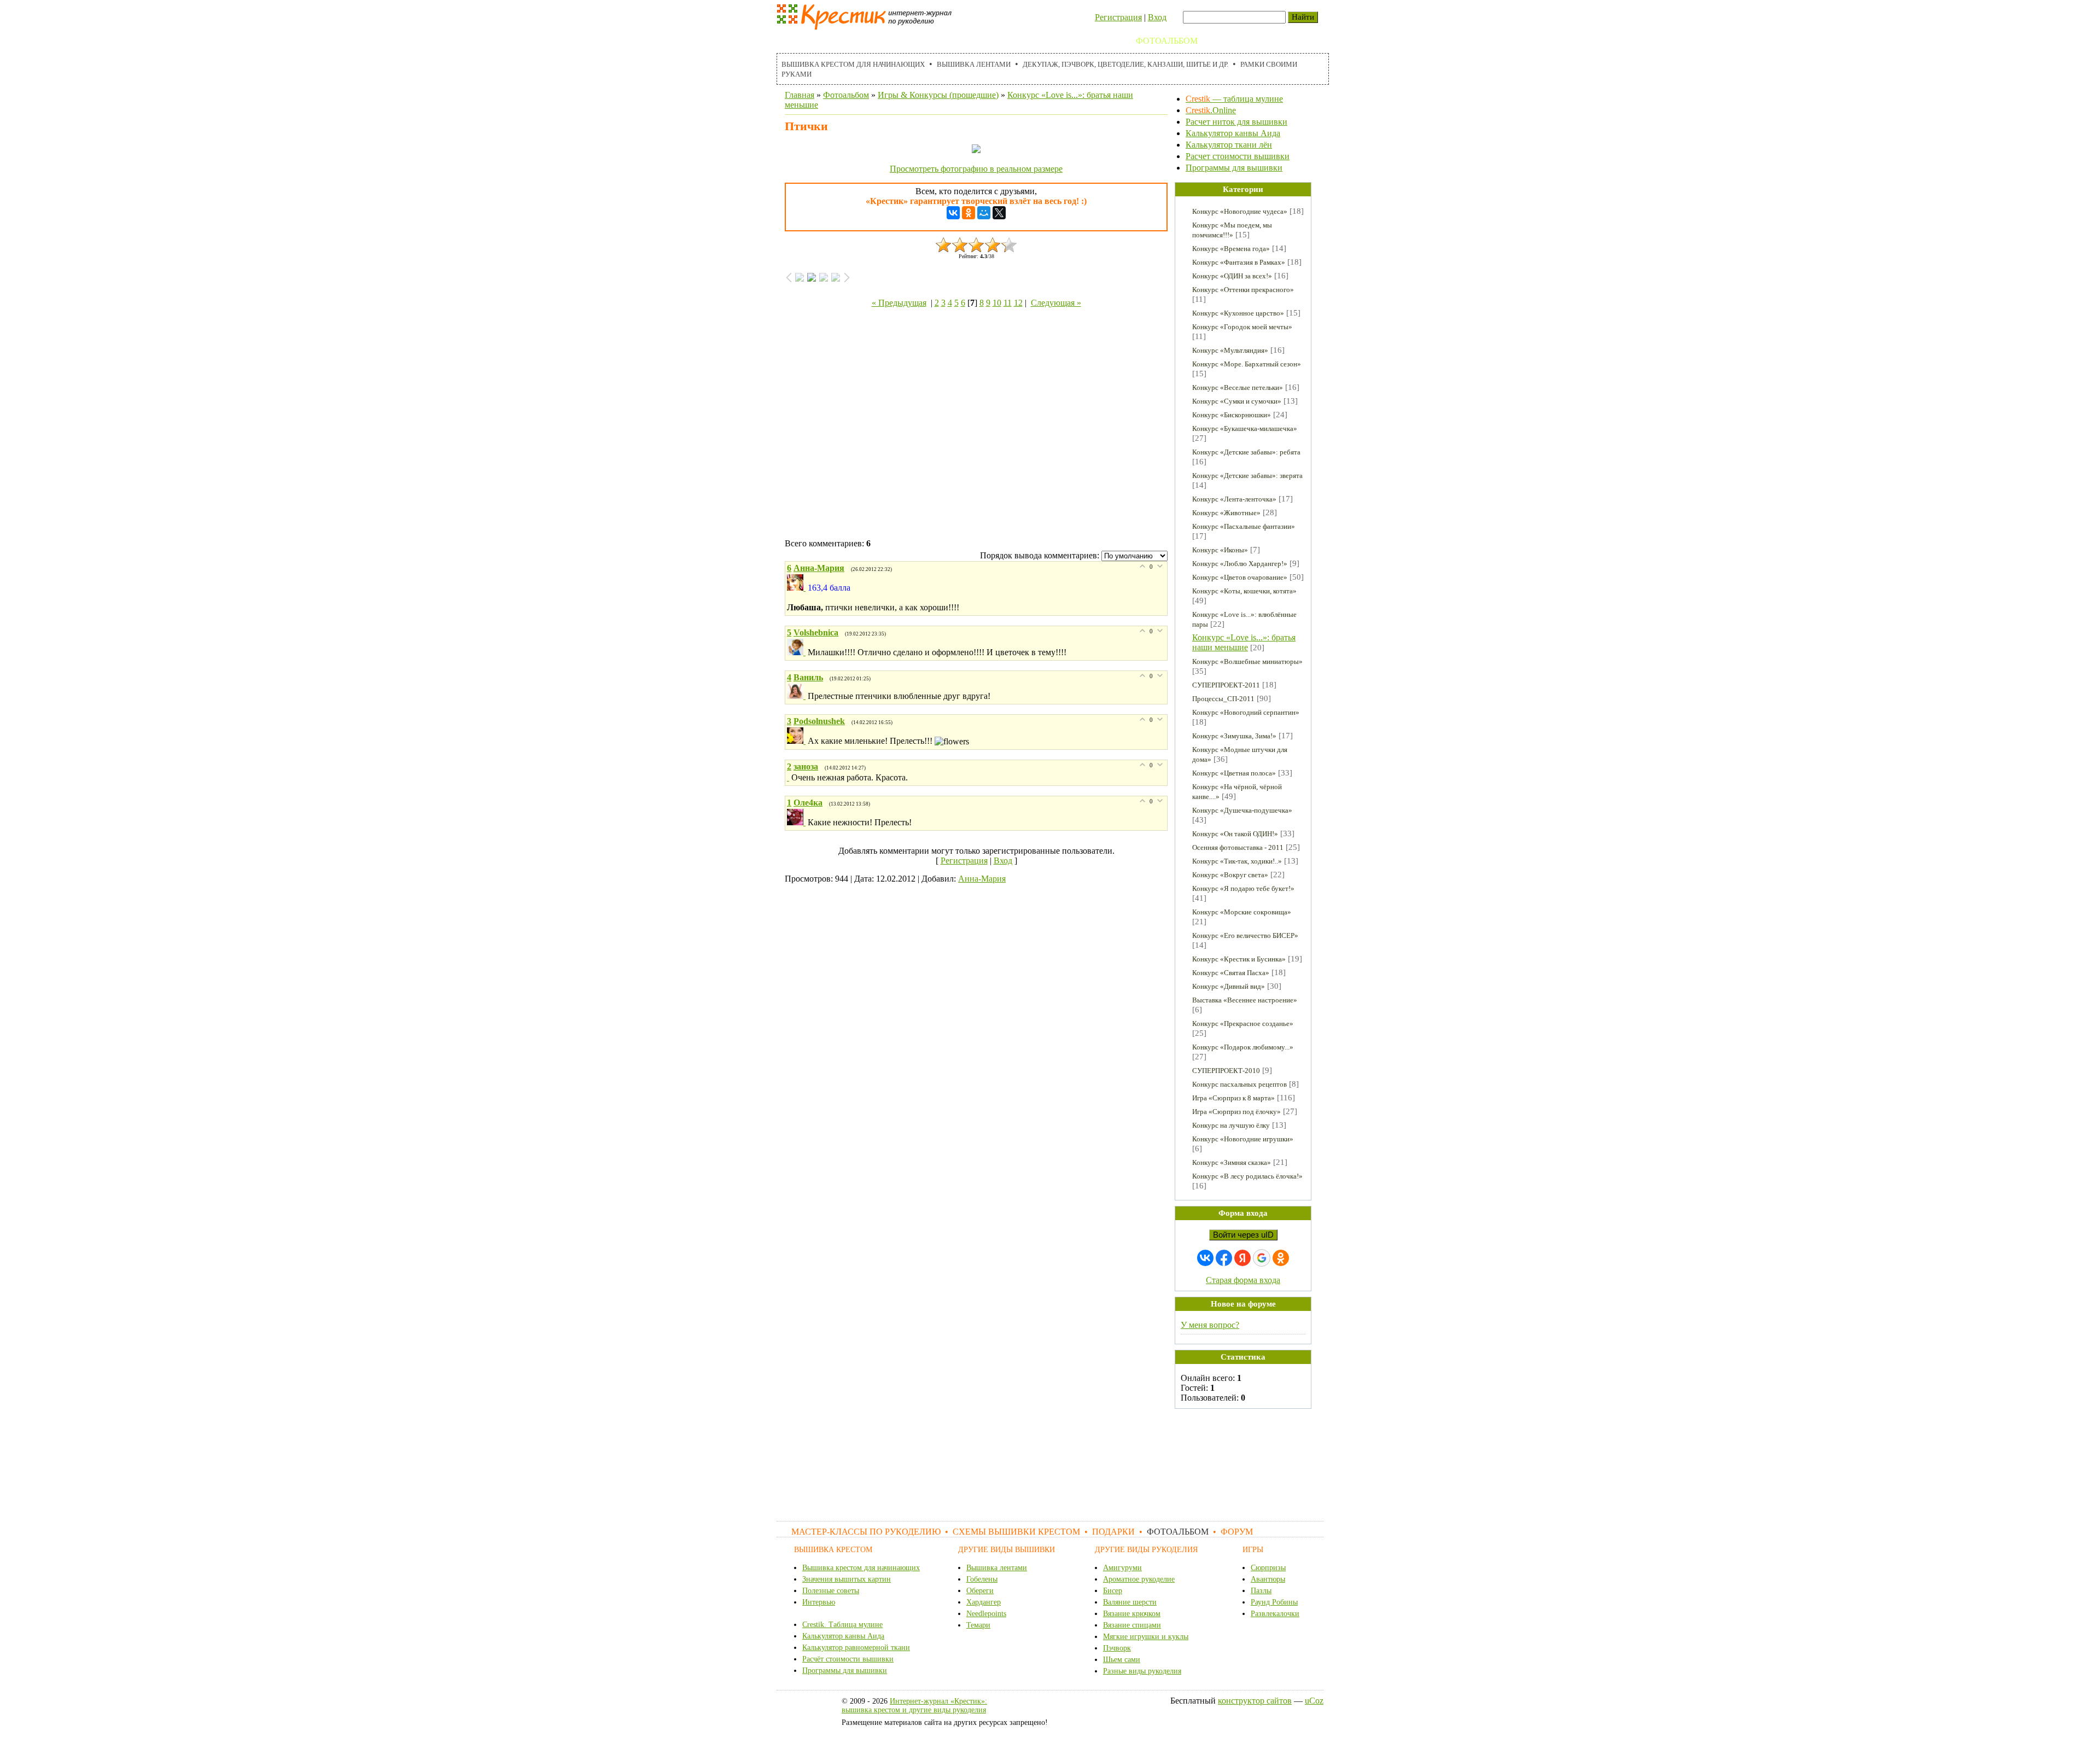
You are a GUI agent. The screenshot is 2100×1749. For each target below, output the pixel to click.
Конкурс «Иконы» (1220, 550)
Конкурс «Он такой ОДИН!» (1235, 834)
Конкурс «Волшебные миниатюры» (1247, 661)
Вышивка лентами (974, 64)
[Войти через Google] (1262, 1258)
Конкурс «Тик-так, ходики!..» (1237, 861)
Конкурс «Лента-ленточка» (1234, 499)
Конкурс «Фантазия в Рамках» (1239, 262)
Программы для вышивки (1234, 168)
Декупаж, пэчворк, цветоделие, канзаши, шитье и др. (1125, 64)
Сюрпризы (1268, 1568)
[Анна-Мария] (797, 588)
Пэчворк (1117, 1648)
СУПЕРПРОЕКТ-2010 (1226, 1071)
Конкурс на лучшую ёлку (1231, 1125)
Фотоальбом (1167, 41)
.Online (1211, 110)
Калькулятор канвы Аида (1233, 133)
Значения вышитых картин (847, 1579)
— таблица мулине (1234, 99)
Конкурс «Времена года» (1231, 249)
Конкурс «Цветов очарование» (1240, 577)
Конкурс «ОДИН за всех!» (1232, 276)
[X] (999, 213)
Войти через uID (1243, 1235)
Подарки (1103, 41)
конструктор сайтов (1255, 1701)
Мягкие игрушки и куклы (1146, 1637)
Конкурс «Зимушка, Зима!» (1234, 736)
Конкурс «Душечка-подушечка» (1242, 810)
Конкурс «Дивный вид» (1229, 986)
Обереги (980, 1591)
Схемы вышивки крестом (1007, 41)
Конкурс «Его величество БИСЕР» (1245, 935)
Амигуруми (1122, 1568)
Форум (1225, 41)
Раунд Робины (1274, 1602)
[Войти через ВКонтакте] (1205, 1258)
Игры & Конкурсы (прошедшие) (938, 95)
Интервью (819, 1602)
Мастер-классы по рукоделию (857, 41)
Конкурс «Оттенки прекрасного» (1243, 290)
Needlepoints (986, 1614)
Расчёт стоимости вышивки (848, 1659)
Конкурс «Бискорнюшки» (1232, 415)
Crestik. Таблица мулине (842, 1625)
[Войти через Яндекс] (1242, 1258)
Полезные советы (831, 1591)
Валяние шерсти (1130, 1602)
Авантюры (1268, 1579)
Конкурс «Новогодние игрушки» (1243, 1139)
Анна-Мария (982, 879)
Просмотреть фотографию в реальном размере (976, 169)
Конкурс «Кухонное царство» (1238, 313)
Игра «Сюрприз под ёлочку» (1236, 1112)
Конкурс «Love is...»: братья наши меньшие (1244, 642)
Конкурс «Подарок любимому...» (1243, 1047)
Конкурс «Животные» (1226, 513)
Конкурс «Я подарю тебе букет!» (1243, 888)
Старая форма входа (1243, 1280)
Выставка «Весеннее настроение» (1245, 1000)
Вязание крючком (1132, 1614)
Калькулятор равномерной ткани (856, 1648)
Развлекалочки (1275, 1614)
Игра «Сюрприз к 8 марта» (1233, 1098)
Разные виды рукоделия (1142, 1671)
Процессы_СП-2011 (1223, 699)
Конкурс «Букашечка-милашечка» (1245, 428)
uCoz (1314, 1701)
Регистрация (1118, 17)
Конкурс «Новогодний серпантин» (1246, 712)
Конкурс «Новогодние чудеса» (1240, 211)
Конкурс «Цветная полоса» (1234, 773)
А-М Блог (1274, 41)
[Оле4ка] (797, 822)
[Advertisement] (976, 425)
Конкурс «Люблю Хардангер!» (1240, 564)
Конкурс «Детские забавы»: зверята (1247, 476)
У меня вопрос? (1210, 1325)
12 (1018, 303)
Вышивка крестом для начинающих (853, 64)
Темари (978, 1625)
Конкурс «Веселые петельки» (1238, 387)
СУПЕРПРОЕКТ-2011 (1226, 685)
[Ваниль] (797, 696)
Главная (800, 95)
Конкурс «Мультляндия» (1230, 350)
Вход (1157, 17)
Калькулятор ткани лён (1229, 145)
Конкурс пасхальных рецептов (1239, 1084)
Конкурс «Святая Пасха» (1231, 973)
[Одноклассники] (969, 213)
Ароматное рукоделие (1139, 1579)
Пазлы (1261, 1591)
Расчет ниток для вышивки (1236, 122)
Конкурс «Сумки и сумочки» (1237, 401)
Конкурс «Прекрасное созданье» (1243, 1024)
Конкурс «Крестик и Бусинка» (1239, 959)
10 (997, 303)
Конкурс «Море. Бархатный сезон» (1247, 364)
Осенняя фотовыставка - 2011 (1238, 847)
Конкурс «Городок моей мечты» (1242, 327)
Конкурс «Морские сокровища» (1242, 912)
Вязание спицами (1132, 1625)
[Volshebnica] (797, 652)
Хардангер (984, 1602)
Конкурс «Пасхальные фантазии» (1244, 526)
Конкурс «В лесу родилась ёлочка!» (1247, 1176)
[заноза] (789, 777)
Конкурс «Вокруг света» (1230, 875)
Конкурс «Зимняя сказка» (1232, 1162)
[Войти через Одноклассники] (1281, 1258)
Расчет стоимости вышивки (1238, 156)
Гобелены (982, 1579)
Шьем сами (1122, 1660)
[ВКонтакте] (953, 213)
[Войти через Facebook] (1224, 1258)
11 (1008, 303)
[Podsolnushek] (797, 741)
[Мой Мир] (984, 213)
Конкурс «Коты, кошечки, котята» (1244, 591)
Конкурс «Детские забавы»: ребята (1246, 452)
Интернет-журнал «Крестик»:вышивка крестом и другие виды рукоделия (914, 1706)
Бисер (1113, 1591)
